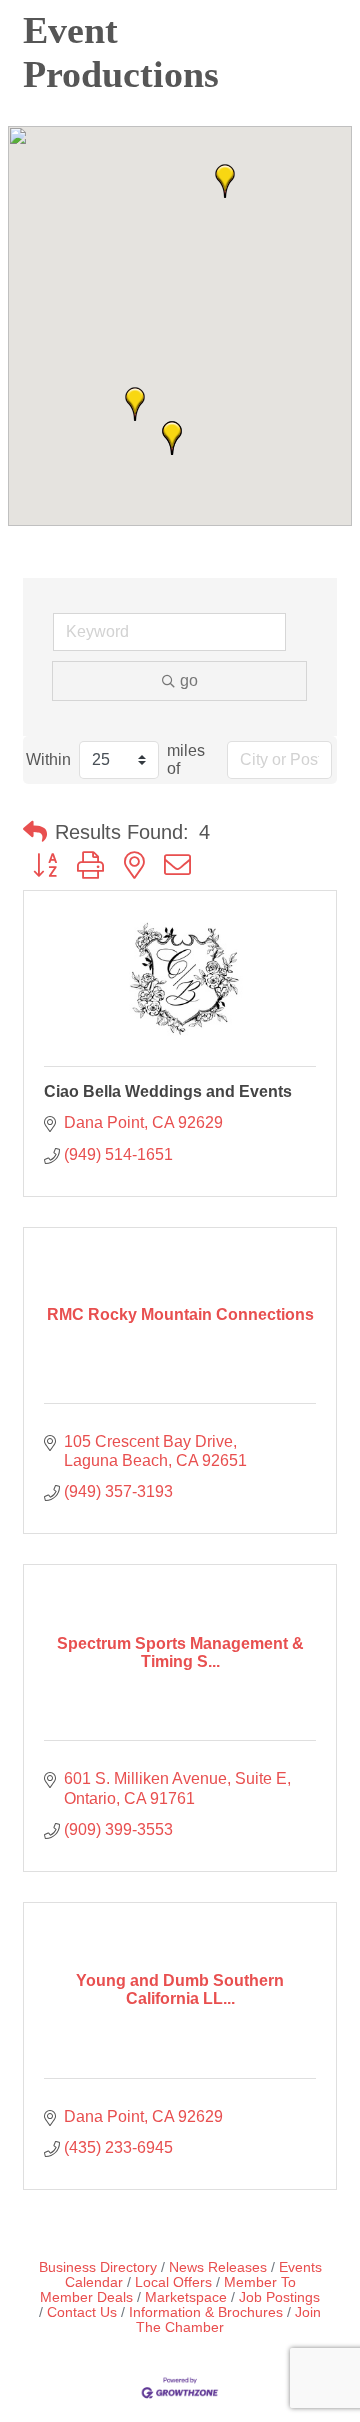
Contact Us (82, 2312)
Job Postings (279, 2297)
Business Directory (98, 2267)
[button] (225, 181)
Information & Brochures (206, 2312)
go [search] (189, 680)
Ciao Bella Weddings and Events (168, 1091)
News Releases (218, 2267)
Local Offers (173, 2282)
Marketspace (186, 2297)
